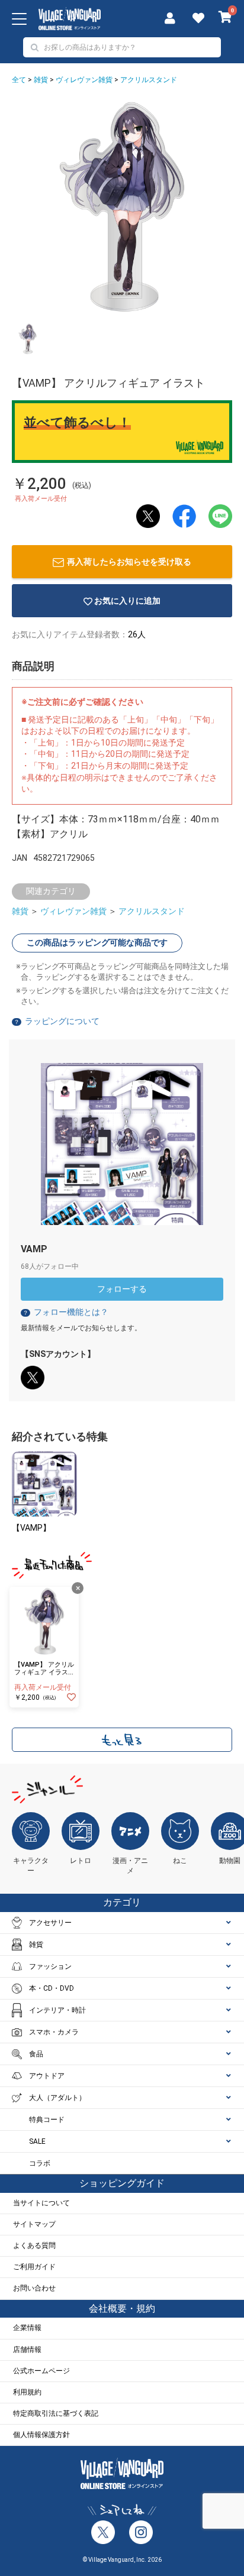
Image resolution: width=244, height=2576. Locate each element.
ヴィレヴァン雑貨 (84, 80)
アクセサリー (50, 1923)
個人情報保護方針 (41, 2435)
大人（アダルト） (57, 2098)
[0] (225, 18)
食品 (36, 2054)
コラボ (40, 2163)
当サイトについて (41, 2203)
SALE (37, 2141)
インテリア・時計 (57, 2010)
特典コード (47, 2120)
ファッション (50, 1966)
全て (19, 80)
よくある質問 (34, 2246)
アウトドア (47, 2076)
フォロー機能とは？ (65, 1312)
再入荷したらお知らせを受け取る (129, 562)
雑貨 (41, 80)
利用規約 (27, 2392)
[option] (122, 207)
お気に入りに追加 (127, 601)
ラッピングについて (62, 1021)
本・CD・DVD (52, 1988)
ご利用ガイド (34, 2267)
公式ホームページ (41, 2371)
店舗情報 (27, 2350)
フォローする (122, 1289)
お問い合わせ (34, 2288)
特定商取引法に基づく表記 (56, 2413)
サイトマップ (34, 2224)
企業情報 (27, 2328)
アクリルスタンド (149, 80)
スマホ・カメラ (54, 2032)
